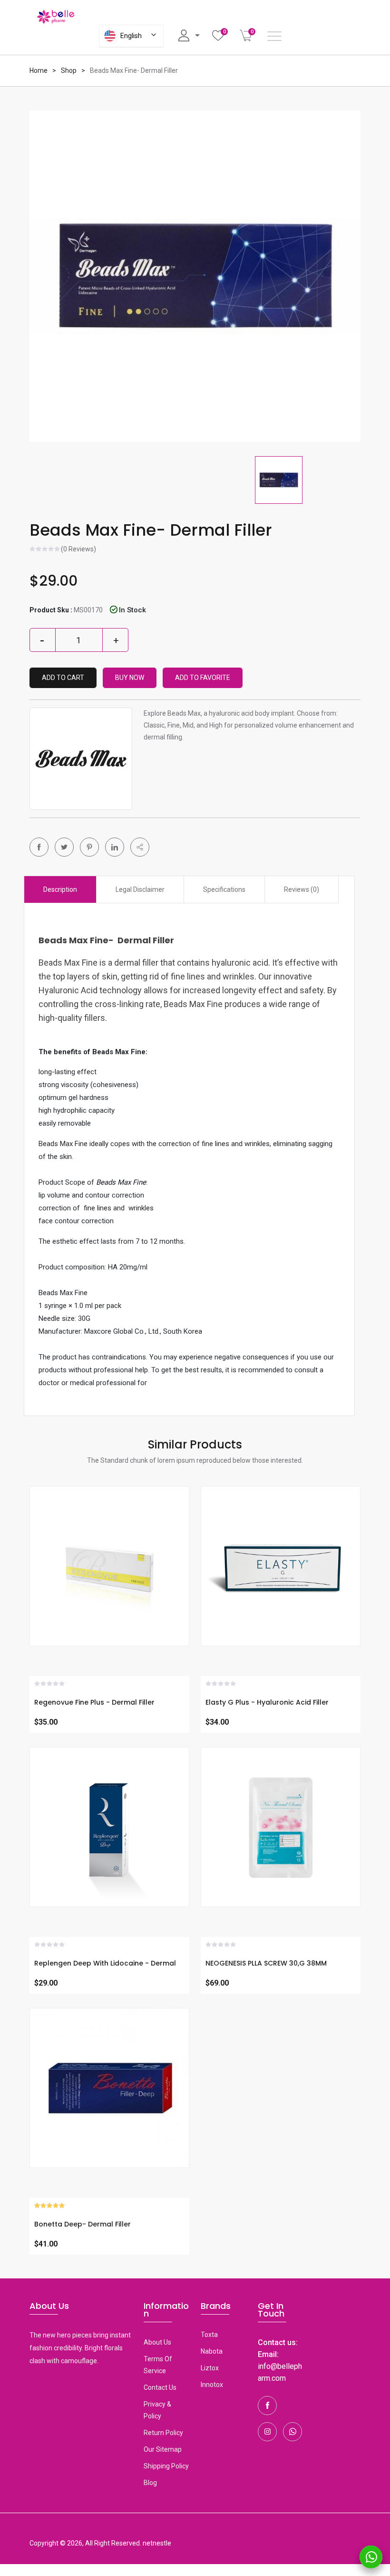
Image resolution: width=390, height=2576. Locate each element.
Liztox (210, 2368)
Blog (150, 2483)
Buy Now (130, 678)
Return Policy (163, 2433)
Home (39, 70)
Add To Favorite (203, 678)
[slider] (45, 550)
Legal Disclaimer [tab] (140, 889)
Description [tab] (60, 889)
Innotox (212, 2385)
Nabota (212, 2351)
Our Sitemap (163, 2449)
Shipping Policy (166, 2466)
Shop (69, 70)
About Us (157, 2342)
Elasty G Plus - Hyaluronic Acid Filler (267, 1702)
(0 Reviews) (78, 549)
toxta (209, 2335)
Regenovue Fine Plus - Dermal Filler (94, 1702)
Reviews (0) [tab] (302, 889)
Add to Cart (63, 678)
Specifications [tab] (224, 889)
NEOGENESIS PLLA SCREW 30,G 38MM (266, 1963)
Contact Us (160, 2387)
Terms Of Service (158, 2365)
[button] (140, 847)
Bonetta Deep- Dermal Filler (83, 2224)
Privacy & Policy (157, 2410)
